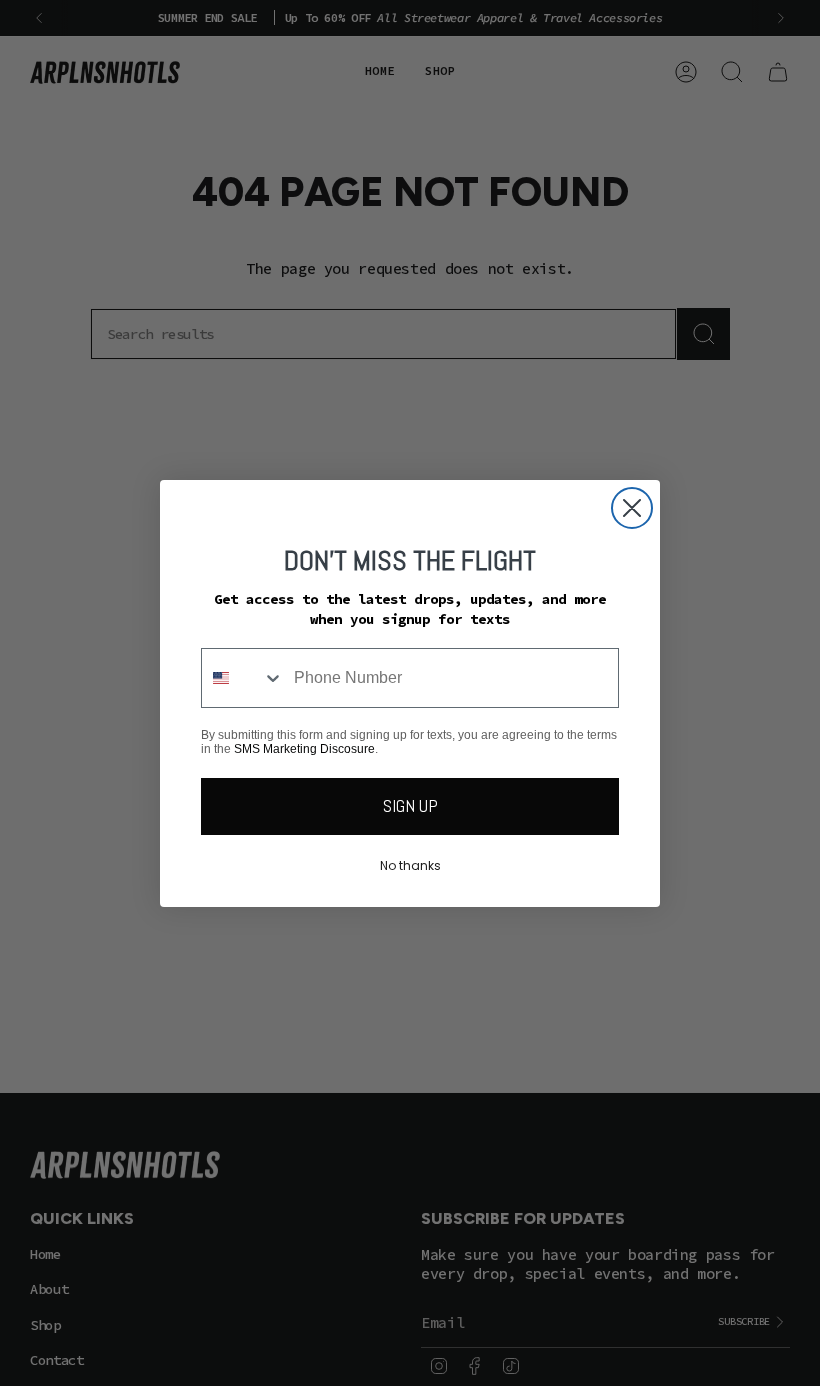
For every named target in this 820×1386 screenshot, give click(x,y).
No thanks (410, 865)
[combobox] (243, 678)
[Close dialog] (632, 508)
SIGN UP (410, 805)
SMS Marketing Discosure (304, 749)
